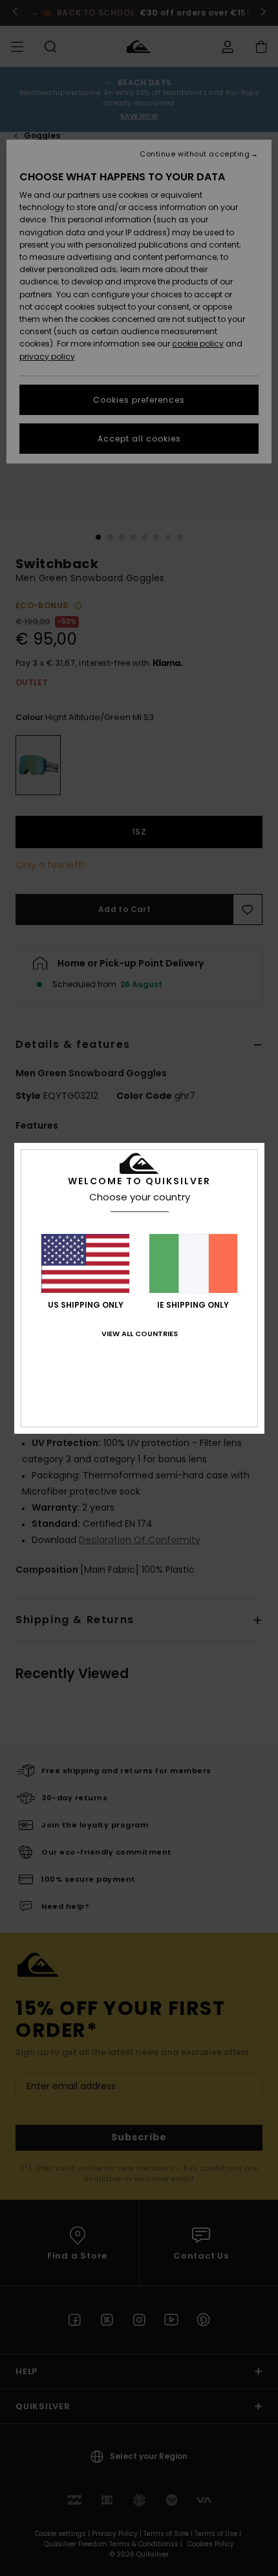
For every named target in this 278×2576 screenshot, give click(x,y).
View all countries (140, 1334)
